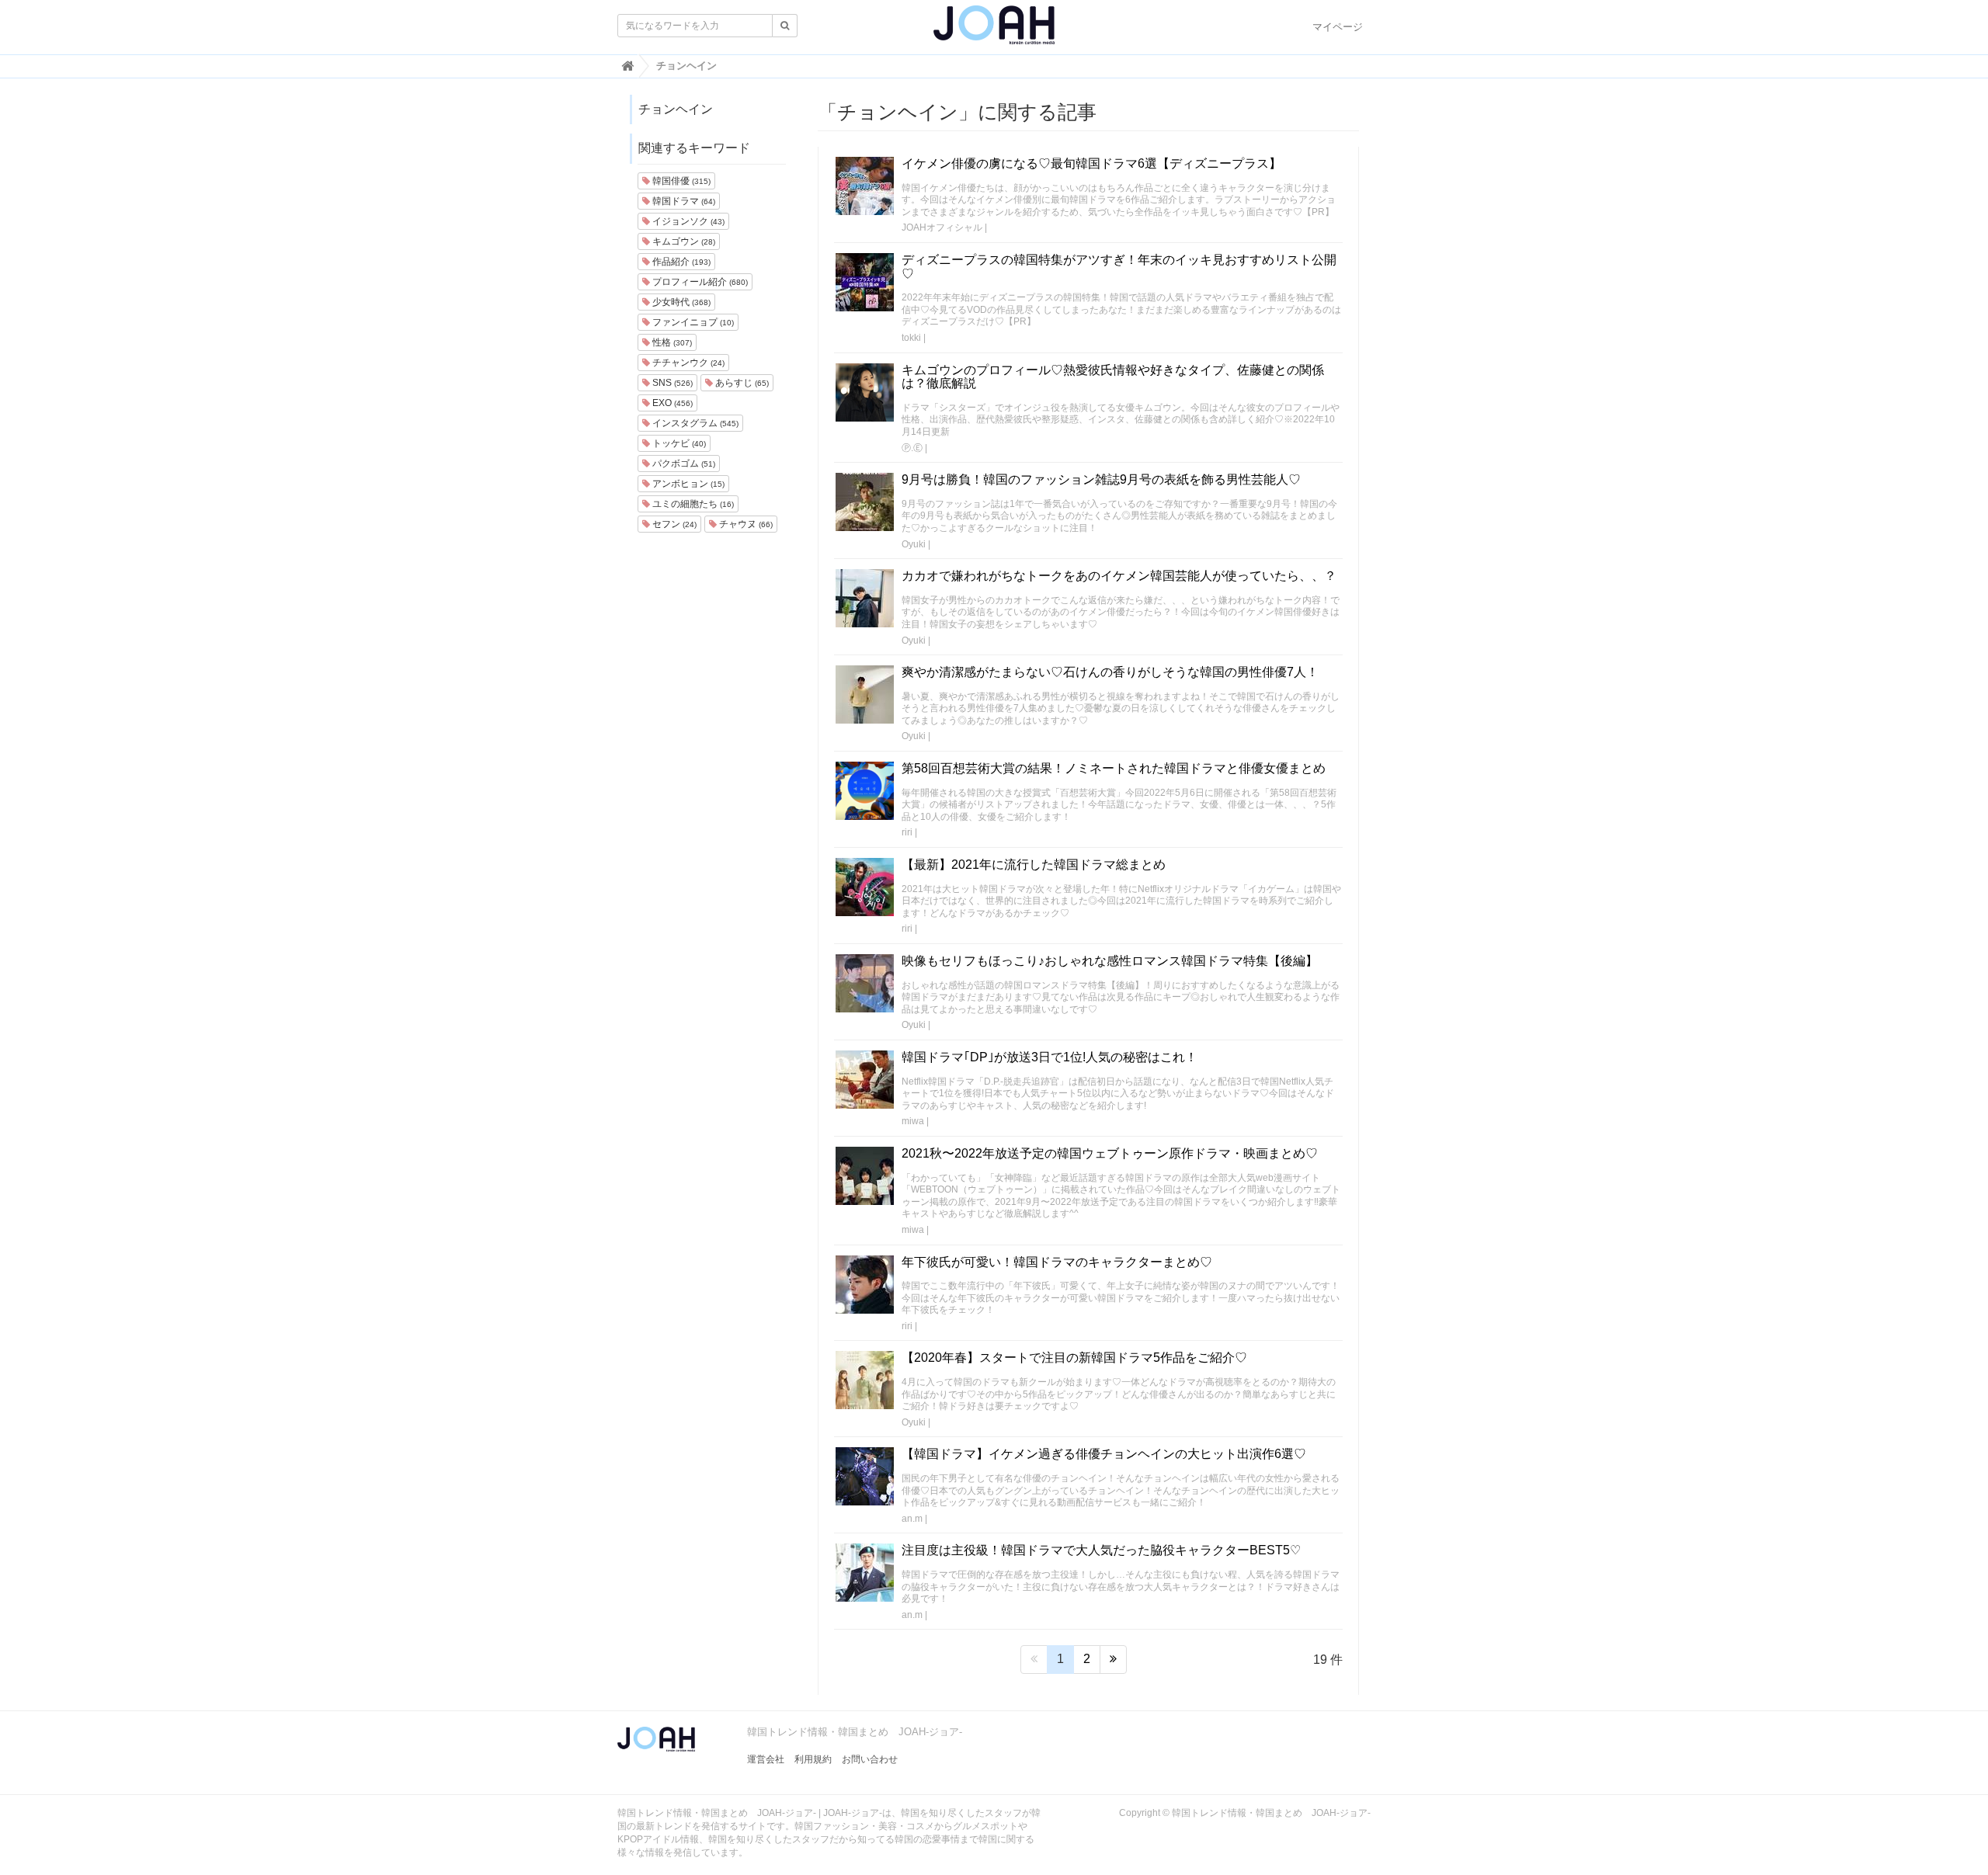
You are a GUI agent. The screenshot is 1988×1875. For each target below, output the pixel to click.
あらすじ (741, 383)
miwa (913, 1121)
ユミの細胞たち (692, 504)
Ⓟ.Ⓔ (912, 448)
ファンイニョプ (692, 322)
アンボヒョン (687, 484)
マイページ (1338, 27)
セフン (673, 524)
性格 (671, 342)
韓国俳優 (680, 181)
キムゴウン (683, 241)
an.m (912, 1519)
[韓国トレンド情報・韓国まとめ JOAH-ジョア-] (994, 31)
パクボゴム (683, 464)
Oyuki (914, 544)
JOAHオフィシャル (942, 227)
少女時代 (680, 302)
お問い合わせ (870, 1759)
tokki (911, 338)
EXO (671, 403)
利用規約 (813, 1759)
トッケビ (678, 443)
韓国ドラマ (683, 201)
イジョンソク (687, 221)
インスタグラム (694, 423)
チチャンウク (687, 363)
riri (907, 832)
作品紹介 (680, 262)
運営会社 (766, 1759)
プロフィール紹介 (699, 282)
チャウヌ (745, 524)
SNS (671, 383)
